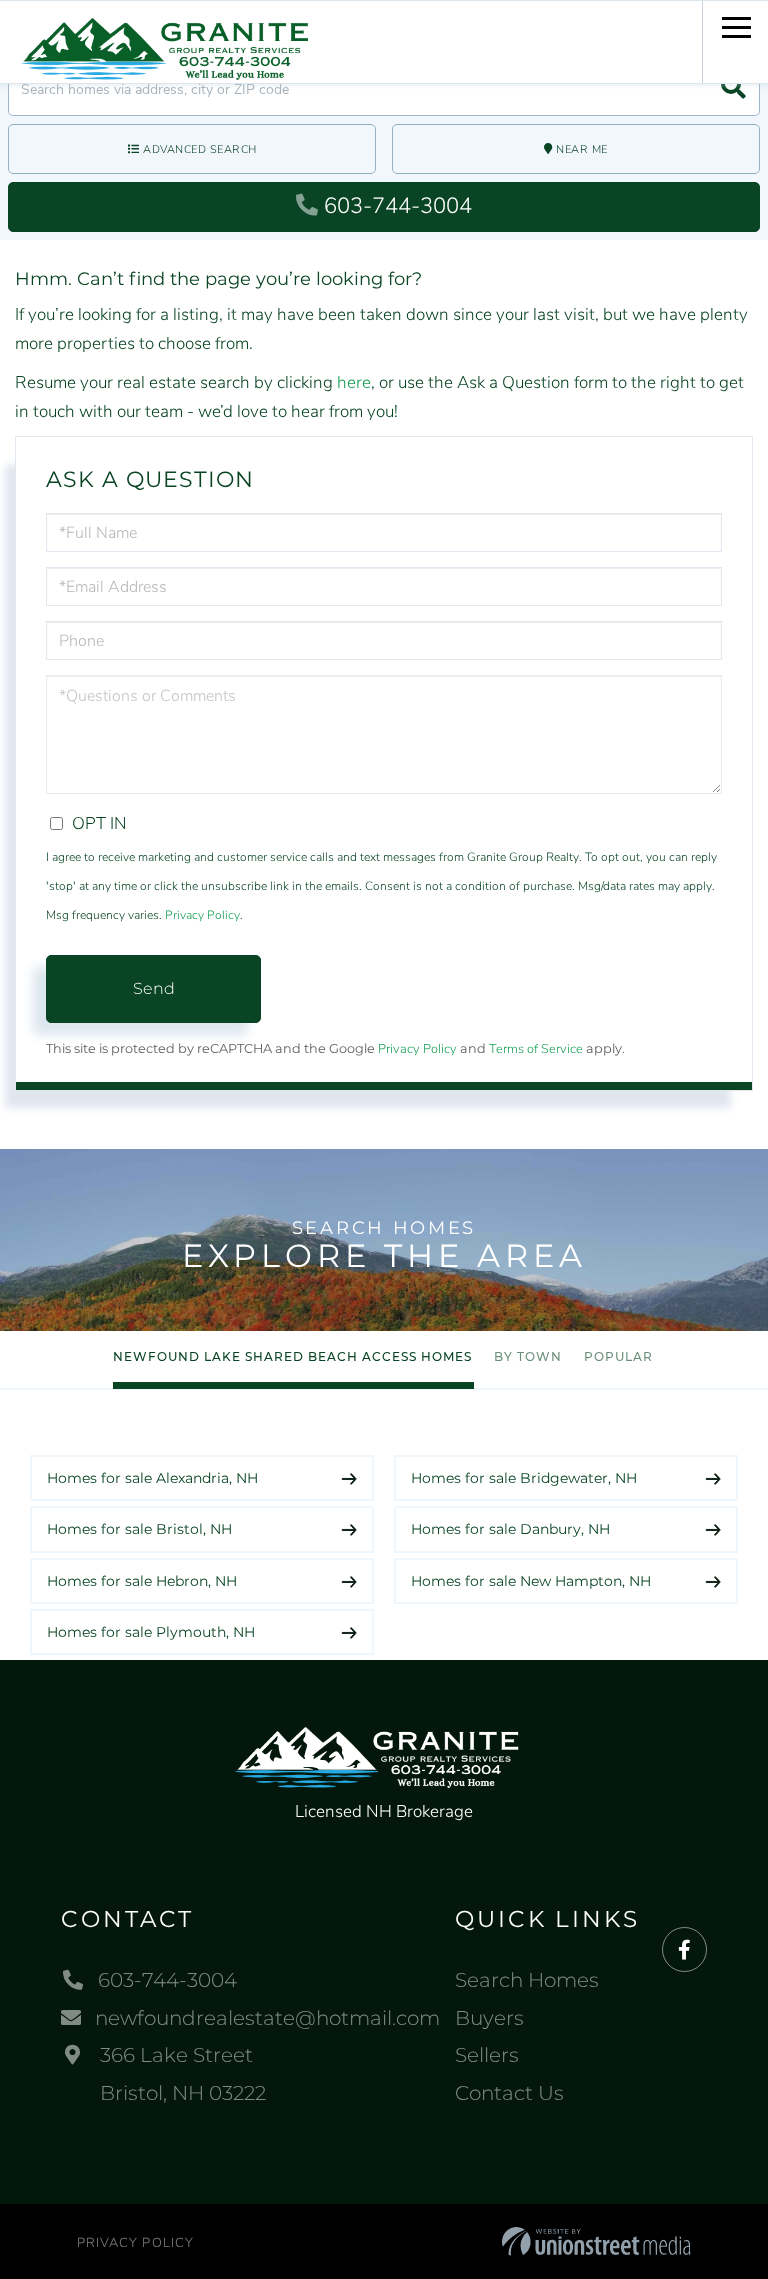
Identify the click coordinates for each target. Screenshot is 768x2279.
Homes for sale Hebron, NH (142, 1581)
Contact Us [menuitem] (509, 2093)
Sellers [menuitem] (487, 2055)
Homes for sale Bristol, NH (139, 1529)
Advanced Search (200, 149)
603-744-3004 (398, 206)
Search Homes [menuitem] (527, 1980)
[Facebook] (684, 1950)
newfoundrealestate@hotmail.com (267, 2018)
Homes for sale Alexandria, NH (152, 1478)
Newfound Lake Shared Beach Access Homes (292, 1356)
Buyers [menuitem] (489, 2018)
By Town (528, 1356)
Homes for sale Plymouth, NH (151, 1632)
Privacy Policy (202, 915)
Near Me (582, 149)
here (354, 382)
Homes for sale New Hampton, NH (531, 1581)
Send (154, 988)
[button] (733, 89)
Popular (618, 1356)
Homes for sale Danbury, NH (510, 1529)
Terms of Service (536, 1049)
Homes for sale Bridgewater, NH (524, 1478)
